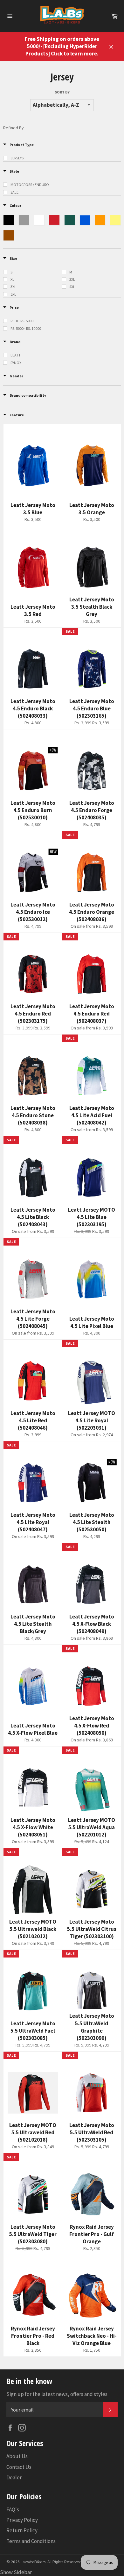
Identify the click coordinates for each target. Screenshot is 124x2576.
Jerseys (17, 158)
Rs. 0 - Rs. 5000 (22, 321)
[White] (39, 220)
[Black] (9, 220)
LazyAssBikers (33, 2562)
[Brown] (9, 235)
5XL (13, 294)
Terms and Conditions (31, 2541)
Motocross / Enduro (30, 185)
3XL (13, 287)
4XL (72, 287)
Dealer (14, 2477)
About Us (17, 2456)
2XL (72, 279)
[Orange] (100, 220)
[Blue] (85, 220)
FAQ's (13, 2509)
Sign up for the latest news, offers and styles (57, 2394)
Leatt (16, 355)
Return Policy (22, 2530)
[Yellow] (115, 220)
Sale (14, 192)
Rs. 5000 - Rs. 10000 (26, 328)
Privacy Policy (22, 2520)
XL (12, 279)
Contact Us (19, 2467)
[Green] (70, 220)
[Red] (54, 220)
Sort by (62, 92)
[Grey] (24, 220)
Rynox (16, 363)
